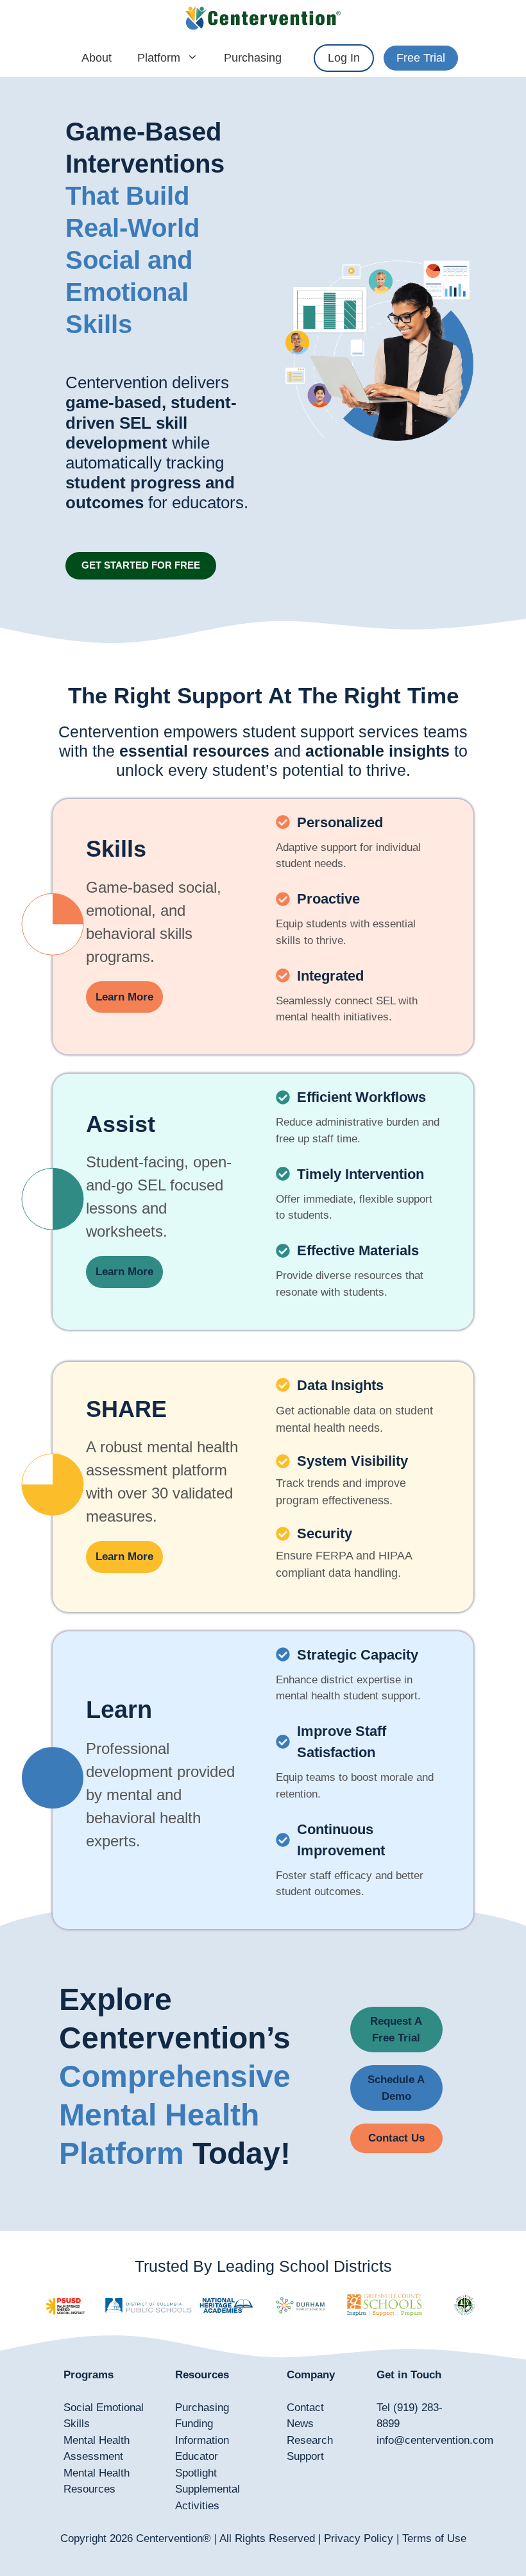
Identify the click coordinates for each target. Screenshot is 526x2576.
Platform (159, 58)
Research (310, 2440)
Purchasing (253, 58)
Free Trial (421, 58)
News (300, 2424)
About (97, 58)
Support (305, 2456)
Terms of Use (434, 2538)
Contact (305, 2408)
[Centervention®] (263, 19)
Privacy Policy (359, 2538)
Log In (344, 58)
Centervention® (174, 2538)
